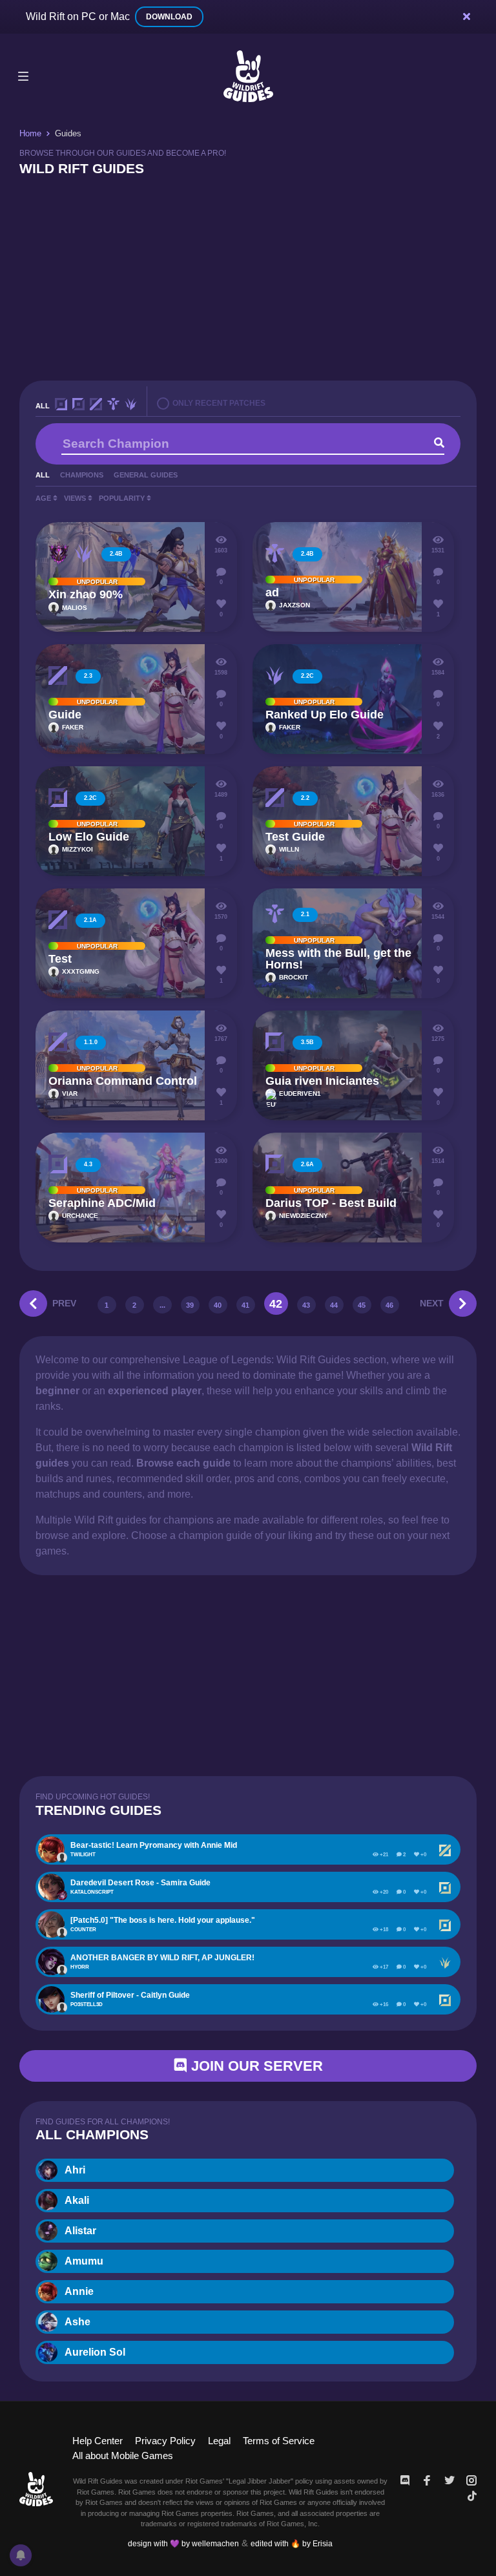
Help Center (98, 2441)
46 (389, 1305)
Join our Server (255, 2066)
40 (218, 1305)
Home (30, 133)
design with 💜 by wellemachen (183, 2544)
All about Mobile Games (123, 2456)
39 (190, 1305)
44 (334, 1305)
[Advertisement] (248, 277)
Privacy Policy (165, 2441)
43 (306, 1305)
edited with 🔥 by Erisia (292, 2544)
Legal (219, 2441)
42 (276, 1304)
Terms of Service (279, 2441)
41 (245, 1305)
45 (362, 1305)
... (162, 1305)
